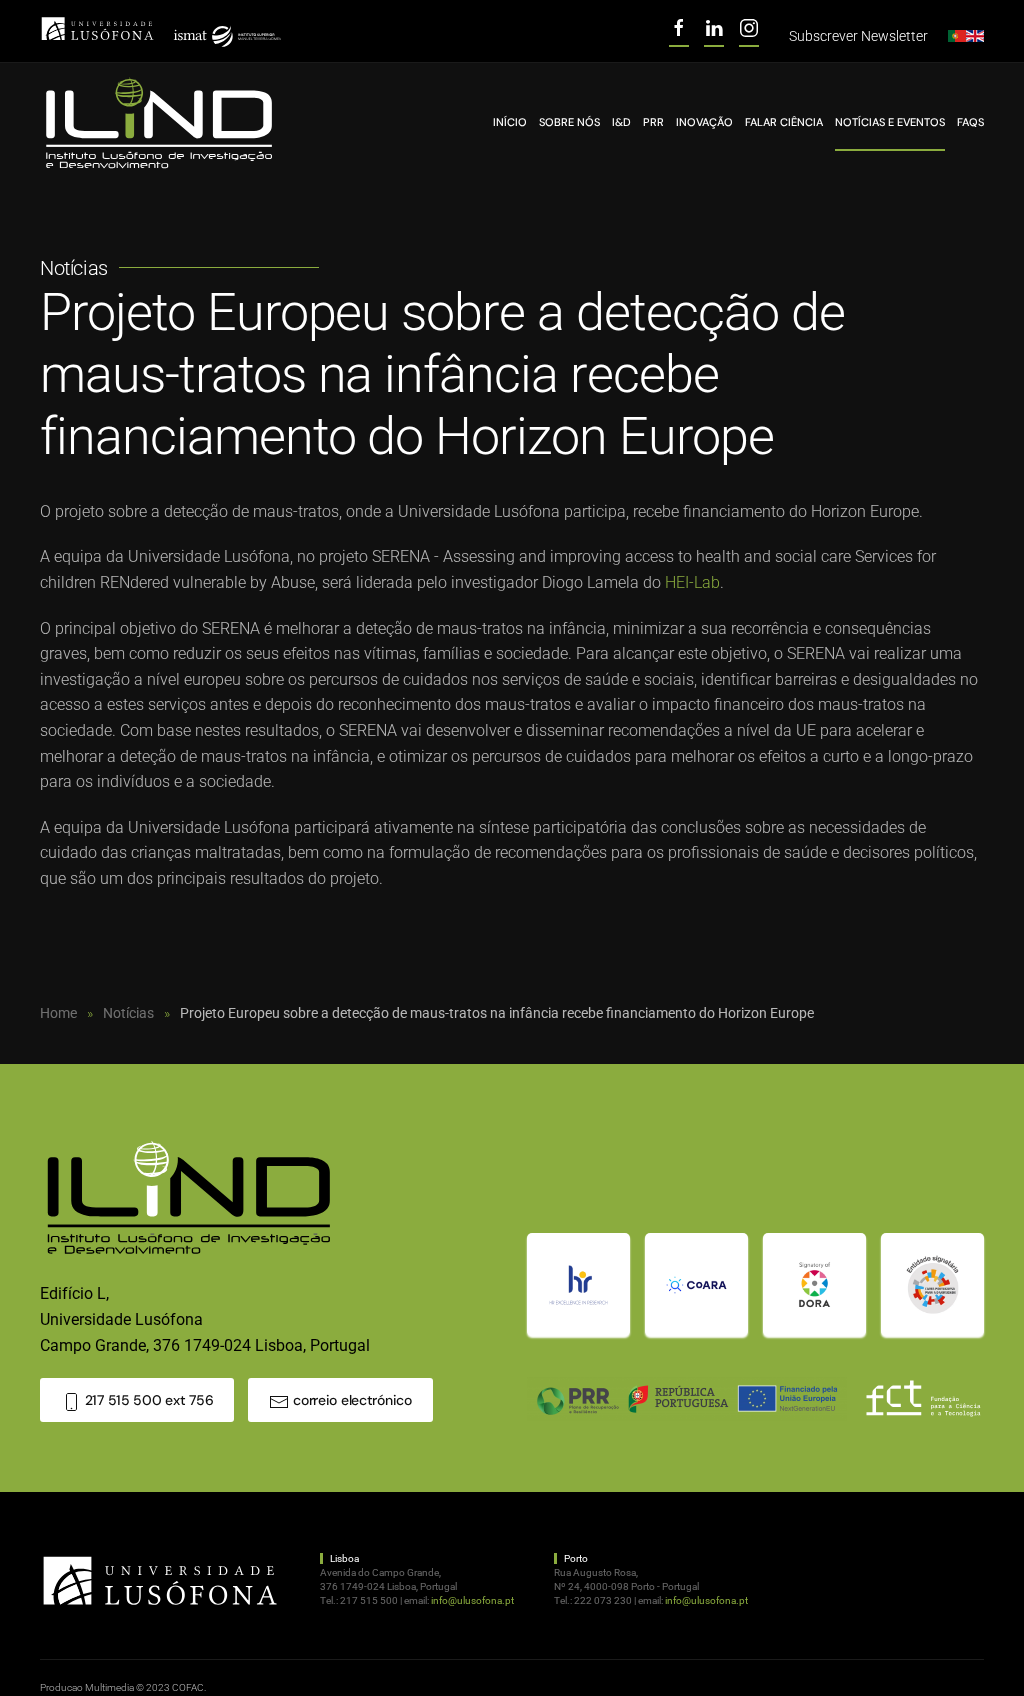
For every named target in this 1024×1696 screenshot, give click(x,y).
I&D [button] (621, 122)
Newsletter (858, 36)
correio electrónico (350, 1400)
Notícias (74, 268)
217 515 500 (369, 1600)
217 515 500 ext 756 (147, 1400)
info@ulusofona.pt (472, 1600)
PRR (653, 122)
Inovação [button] (704, 122)
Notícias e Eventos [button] (890, 122)
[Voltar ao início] (160, 123)
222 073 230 (603, 1600)
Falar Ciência (784, 122)
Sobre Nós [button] (569, 122)
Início (510, 122)
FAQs (970, 122)
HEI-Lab (692, 582)
